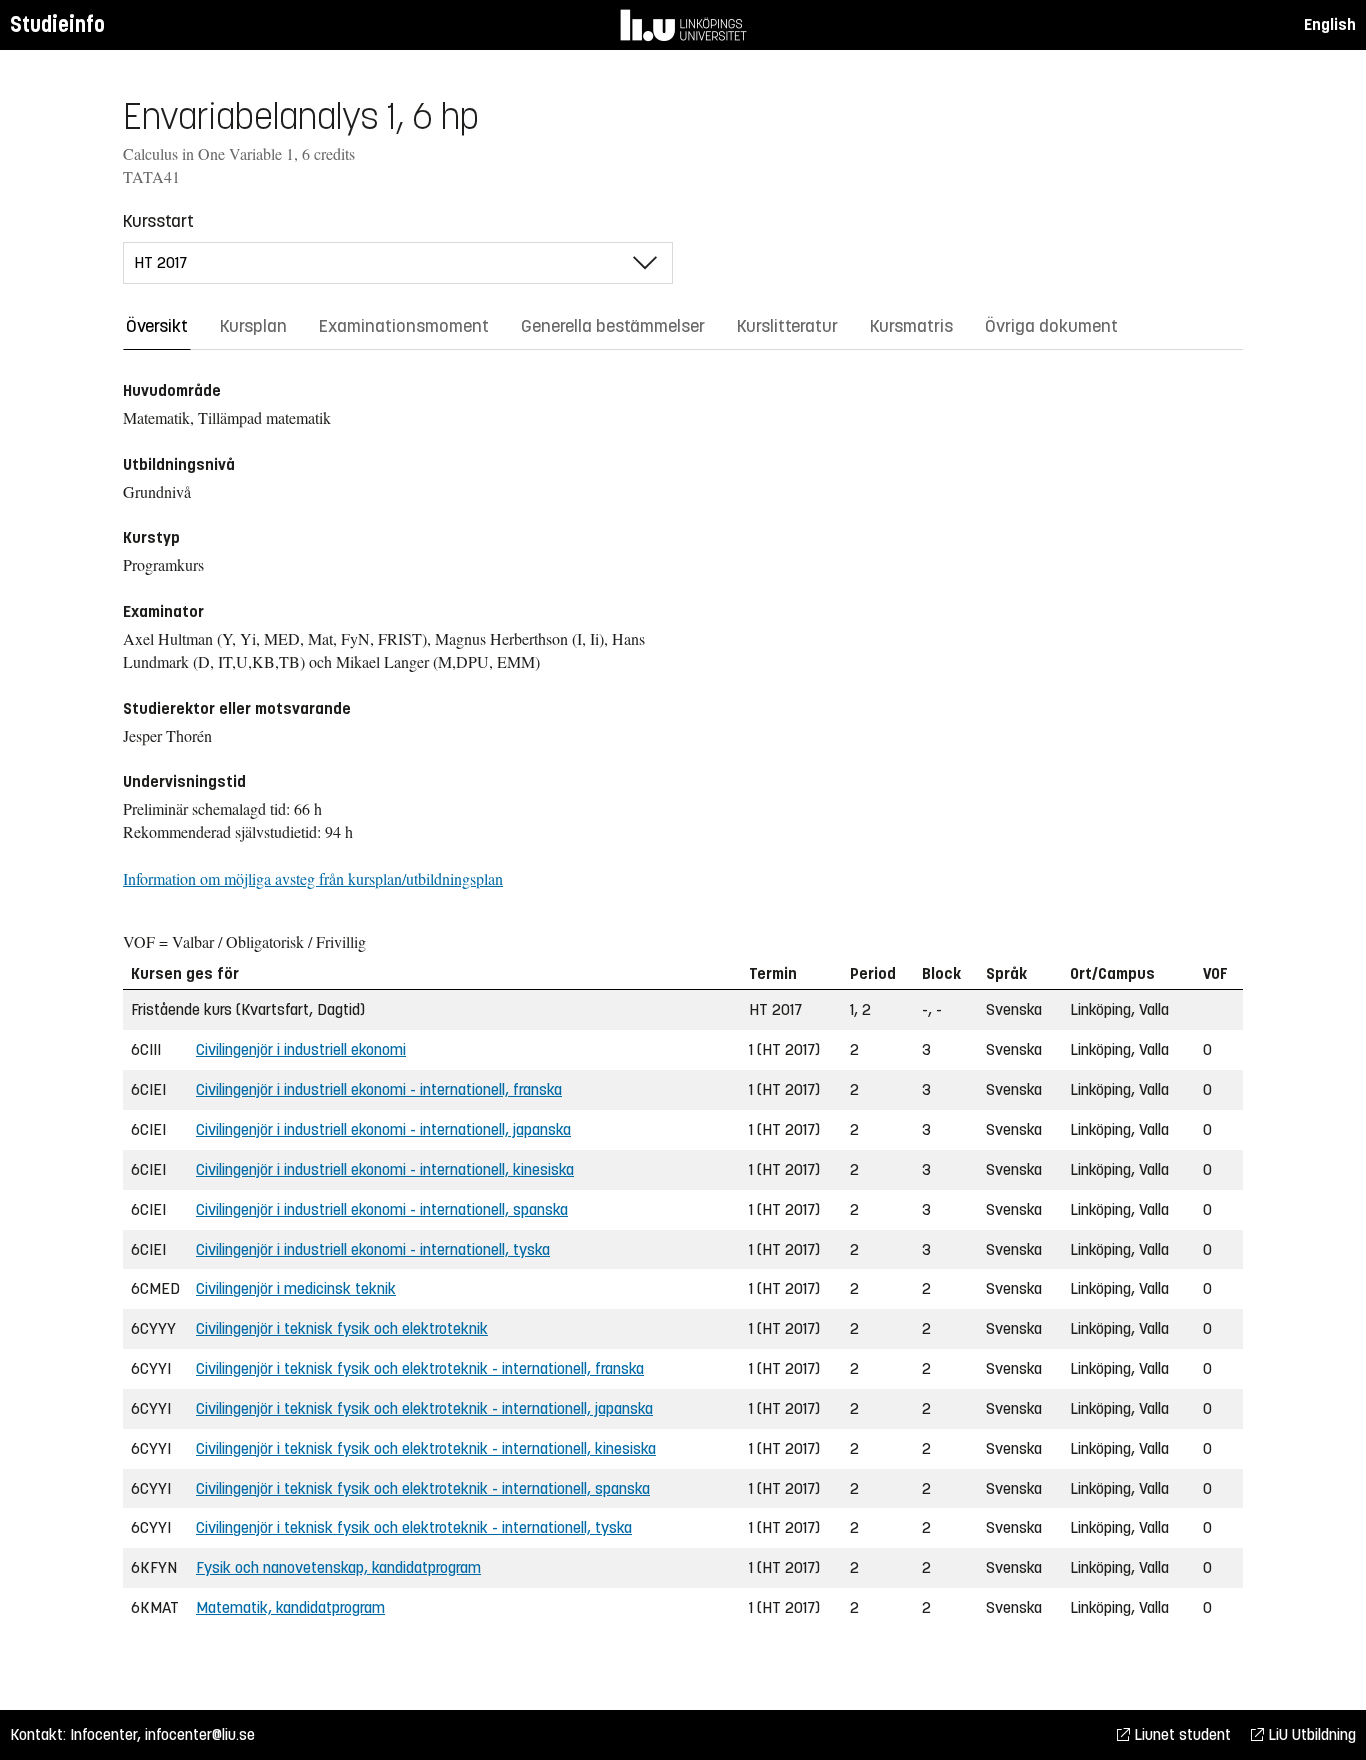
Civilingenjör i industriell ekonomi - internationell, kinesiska (385, 1169)
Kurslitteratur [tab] (787, 326)
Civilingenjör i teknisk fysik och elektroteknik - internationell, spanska (423, 1488)
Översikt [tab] (157, 326)
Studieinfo (57, 24)
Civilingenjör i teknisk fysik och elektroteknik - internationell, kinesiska (426, 1448)
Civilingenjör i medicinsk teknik (296, 1288)
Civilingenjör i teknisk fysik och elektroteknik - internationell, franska (420, 1368)
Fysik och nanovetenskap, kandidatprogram (338, 1567)
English (1330, 24)
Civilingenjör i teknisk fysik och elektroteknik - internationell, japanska (424, 1408)
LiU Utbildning (1310, 1734)
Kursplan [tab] (253, 326)
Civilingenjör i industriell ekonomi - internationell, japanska (383, 1129)
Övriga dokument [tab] (1051, 326)
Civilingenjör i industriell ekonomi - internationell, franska (379, 1089)
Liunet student (1180, 1734)
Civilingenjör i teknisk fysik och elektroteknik (342, 1328)
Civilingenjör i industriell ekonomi (301, 1049)
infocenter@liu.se (200, 1734)
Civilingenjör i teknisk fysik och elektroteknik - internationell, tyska (414, 1527)
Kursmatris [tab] (911, 326)
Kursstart (158, 221)
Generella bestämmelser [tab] (613, 326)
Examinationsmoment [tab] (404, 326)
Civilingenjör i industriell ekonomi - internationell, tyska (373, 1249)
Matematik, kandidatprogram (290, 1607)
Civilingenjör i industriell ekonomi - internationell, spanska (382, 1209)
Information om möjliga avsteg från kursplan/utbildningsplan (313, 878)
